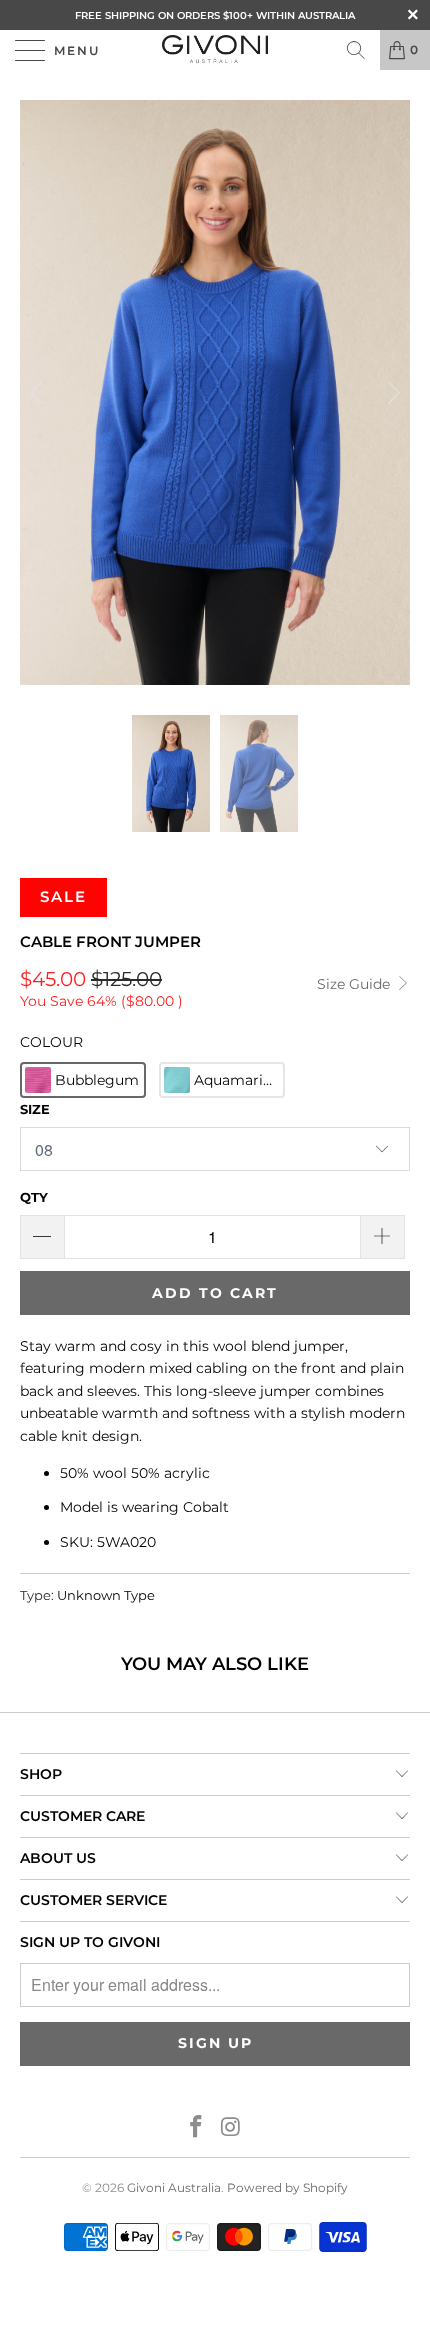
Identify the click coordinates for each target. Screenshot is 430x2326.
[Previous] (39, 392)
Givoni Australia (174, 2187)
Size (35, 1109)
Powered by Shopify (287, 2187)
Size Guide (355, 984)
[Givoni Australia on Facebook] (197, 2128)
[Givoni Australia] (215, 50)
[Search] (356, 50)
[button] (83, 1080)
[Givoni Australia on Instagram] (232, 2128)
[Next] (391, 392)
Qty (34, 1197)
